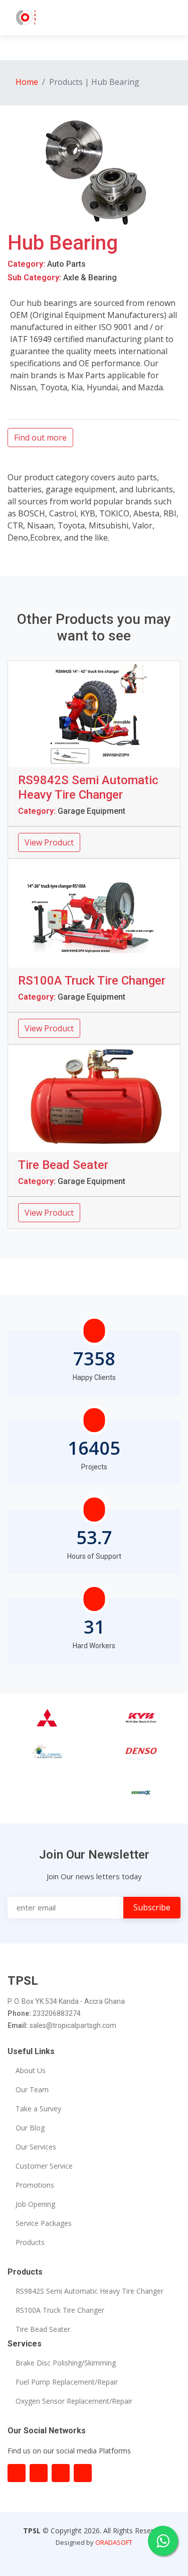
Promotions (35, 2185)
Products (30, 2242)
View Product (49, 842)
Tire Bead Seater (43, 2329)
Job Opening (35, 2204)
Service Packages (44, 2223)
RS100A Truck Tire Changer (60, 2310)
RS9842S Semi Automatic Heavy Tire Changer (89, 2291)
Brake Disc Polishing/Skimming (66, 2363)
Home (27, 82)
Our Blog (30, 2128)
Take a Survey (38, 2109)
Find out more (40, 438)
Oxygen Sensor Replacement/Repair (74, 2401)
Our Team (32, 2090)
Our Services (36, 2147)
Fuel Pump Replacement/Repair (67, 2382)
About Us (31, 2071)
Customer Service (44, 2166)
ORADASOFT (114, 2542)
